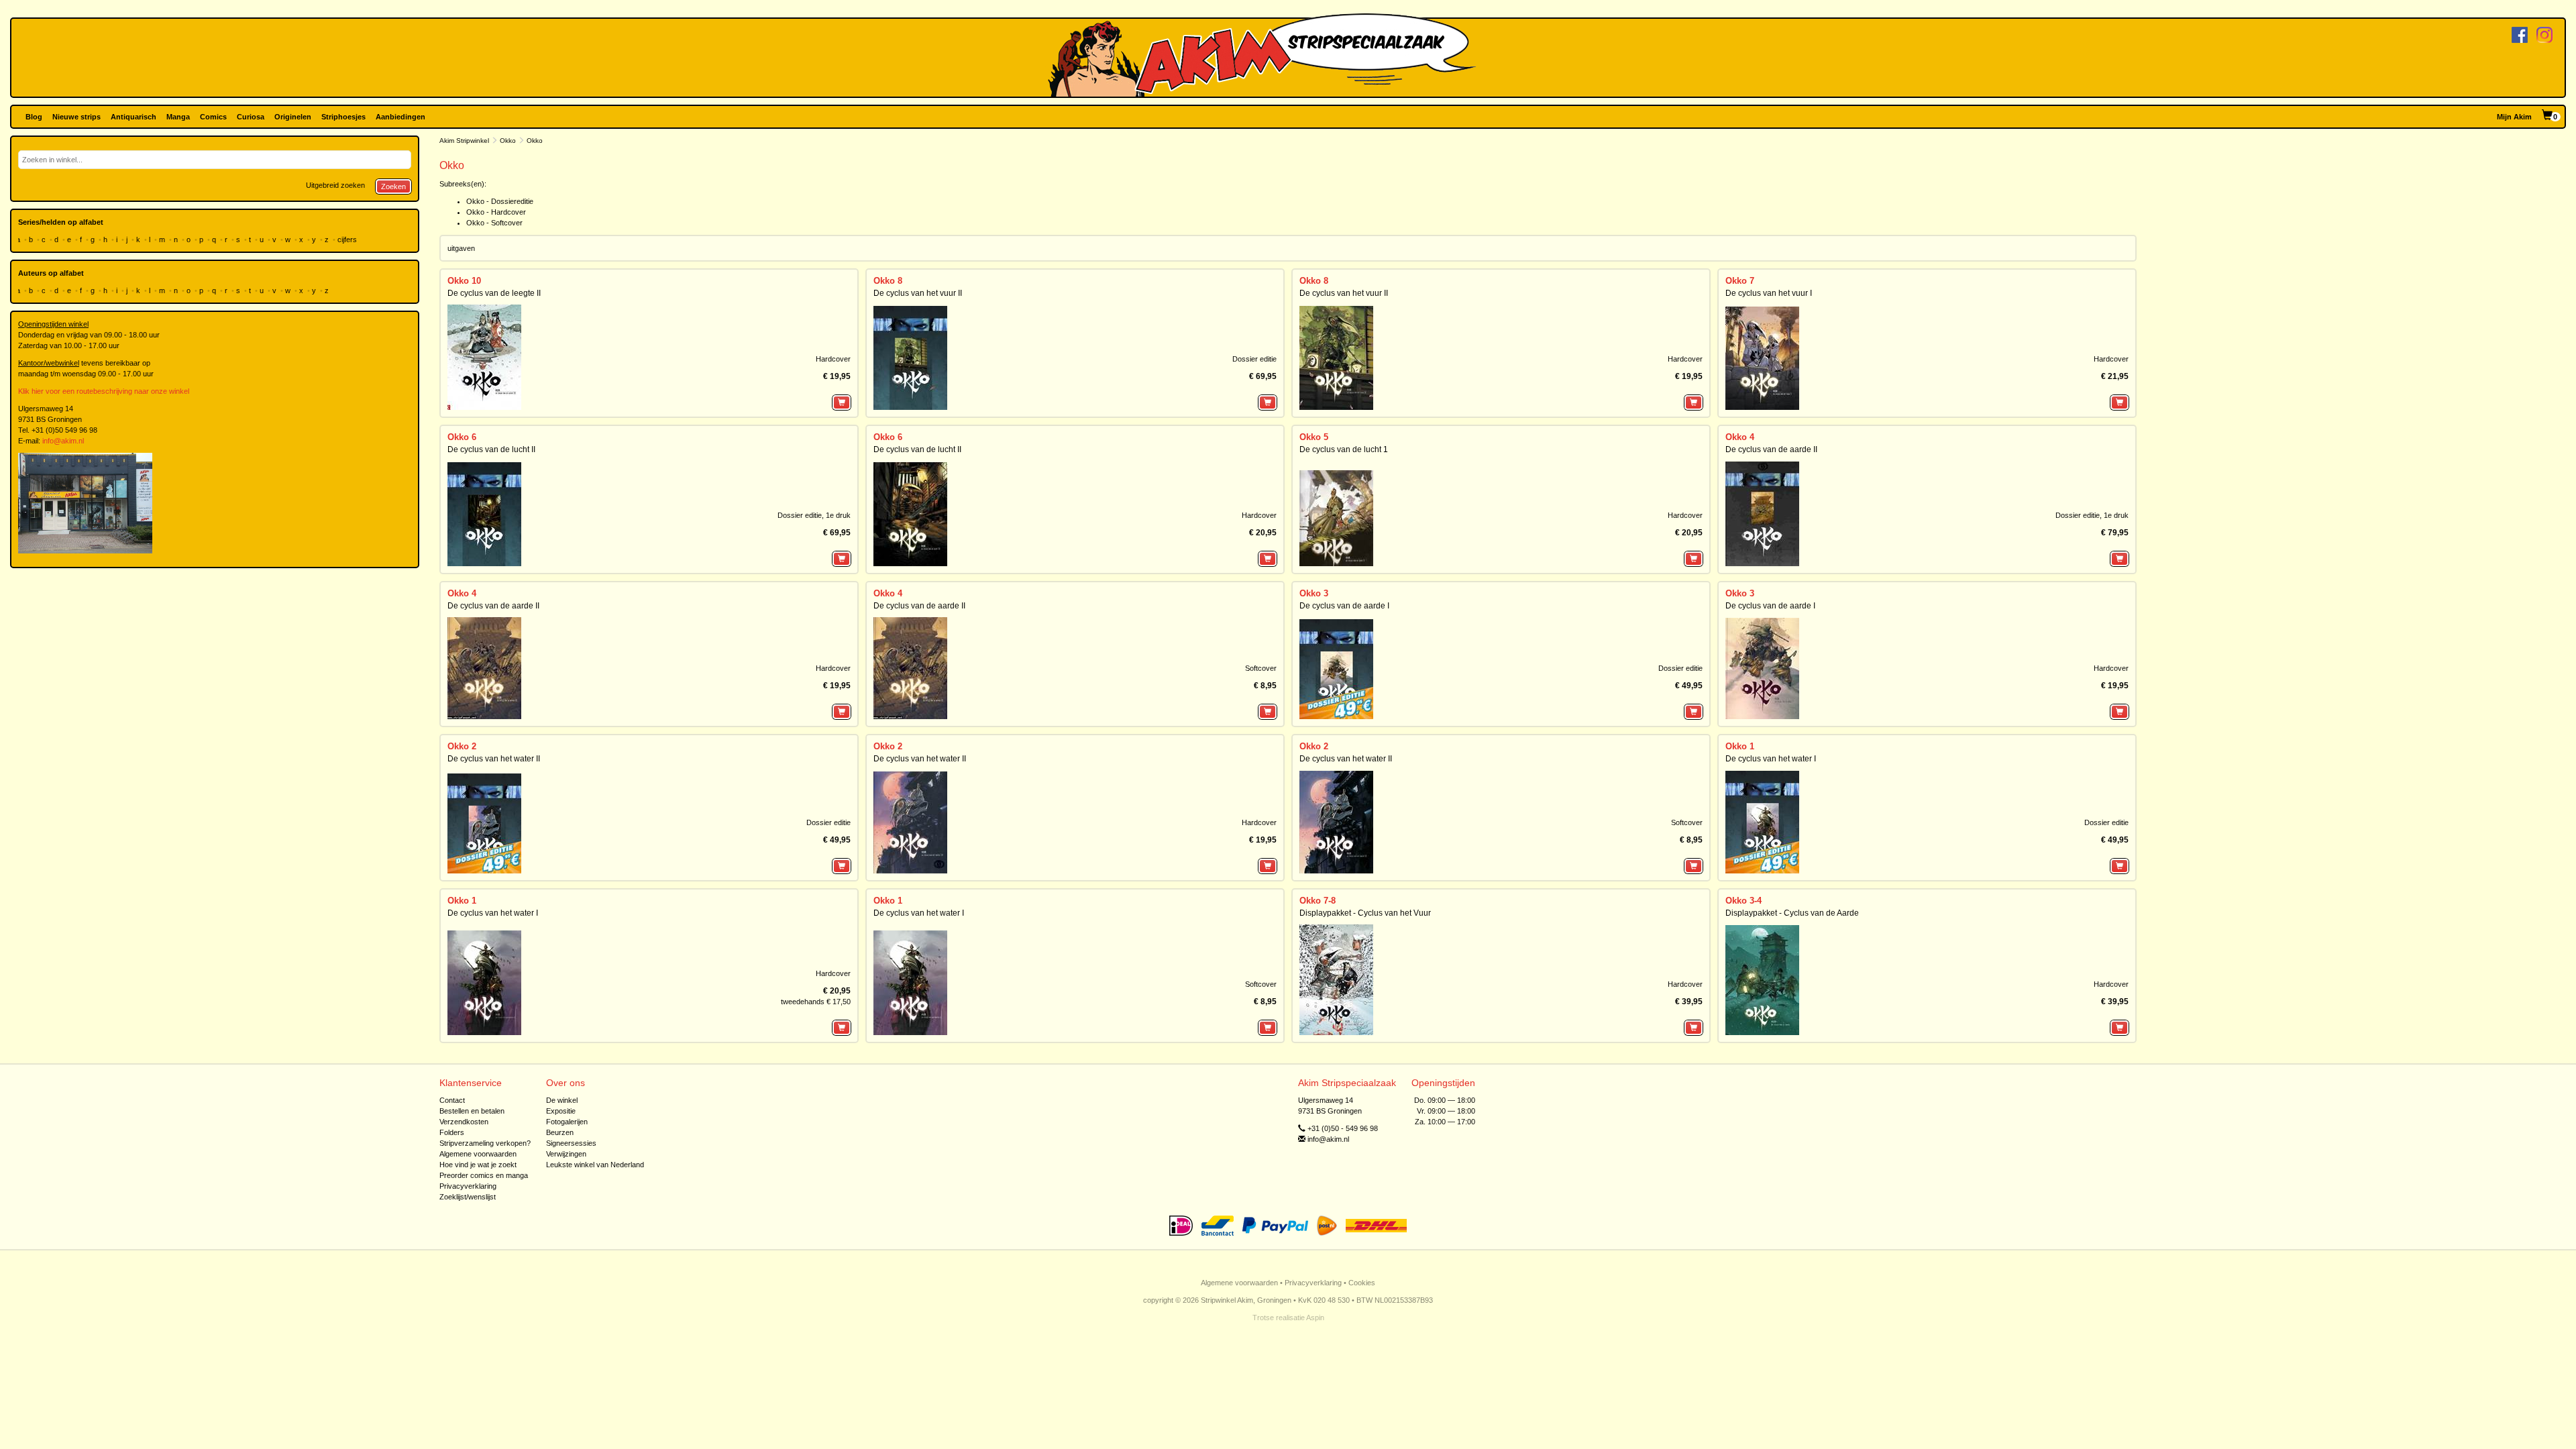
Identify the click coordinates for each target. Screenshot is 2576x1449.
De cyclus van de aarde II (1771, 449)
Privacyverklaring (468, 1186)
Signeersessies (571, 1143)
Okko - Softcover (494, 223)
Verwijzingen (566, 1154)
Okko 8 (888, 281)
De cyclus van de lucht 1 (1344, 449)
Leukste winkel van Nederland (595, 1165)
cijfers (348, 239)
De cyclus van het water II (494, 759)
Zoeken (393, 186)
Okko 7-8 (1318, 901)
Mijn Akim (2514, 117)
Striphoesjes (343, 117)
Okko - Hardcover (496, 212)
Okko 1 (1740, 746)
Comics (213, 117)
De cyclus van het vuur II (918, 293)
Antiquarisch (133, 117)
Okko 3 (1314, 593)
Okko (508, 141)
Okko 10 (464, 281)
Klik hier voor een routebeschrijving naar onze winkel (104, 391)
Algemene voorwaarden (478, 1154)
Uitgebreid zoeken (335, 185)
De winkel (562, 1100)
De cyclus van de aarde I (1344, 606)
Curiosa (251, 117)
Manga (178, 117)
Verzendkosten (464, 1122)
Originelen (293, 117)
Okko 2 (462, 746)
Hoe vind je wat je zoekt (478, 1165)
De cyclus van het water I (1771, 759)
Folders (452, 1132)
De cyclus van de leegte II (494, 293)
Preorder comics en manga (484, 1175)
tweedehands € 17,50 (816, 1002)
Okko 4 (1740, 437)
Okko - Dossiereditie (500, 201)
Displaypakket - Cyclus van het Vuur (1365, 913)
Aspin (1315, 1318)
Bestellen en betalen (472, 1111)
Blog (34, 117)
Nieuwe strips (76, 117)
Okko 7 (1740, 281)
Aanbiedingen (400, 117)
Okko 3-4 (1743, 901)
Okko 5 (1314, 437)
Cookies (1362, 1283)
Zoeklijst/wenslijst (468, 1197)
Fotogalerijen (567, 1122)
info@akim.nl (63, 441)
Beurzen (560, 1132)
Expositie (561, 1111)
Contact (452, 1100)
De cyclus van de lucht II (491, 449)
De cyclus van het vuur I (1769, 293)
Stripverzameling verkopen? (485, 1143)
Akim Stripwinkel (464, 141)
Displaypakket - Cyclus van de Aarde (1792, 913)
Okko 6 (462, 437)
